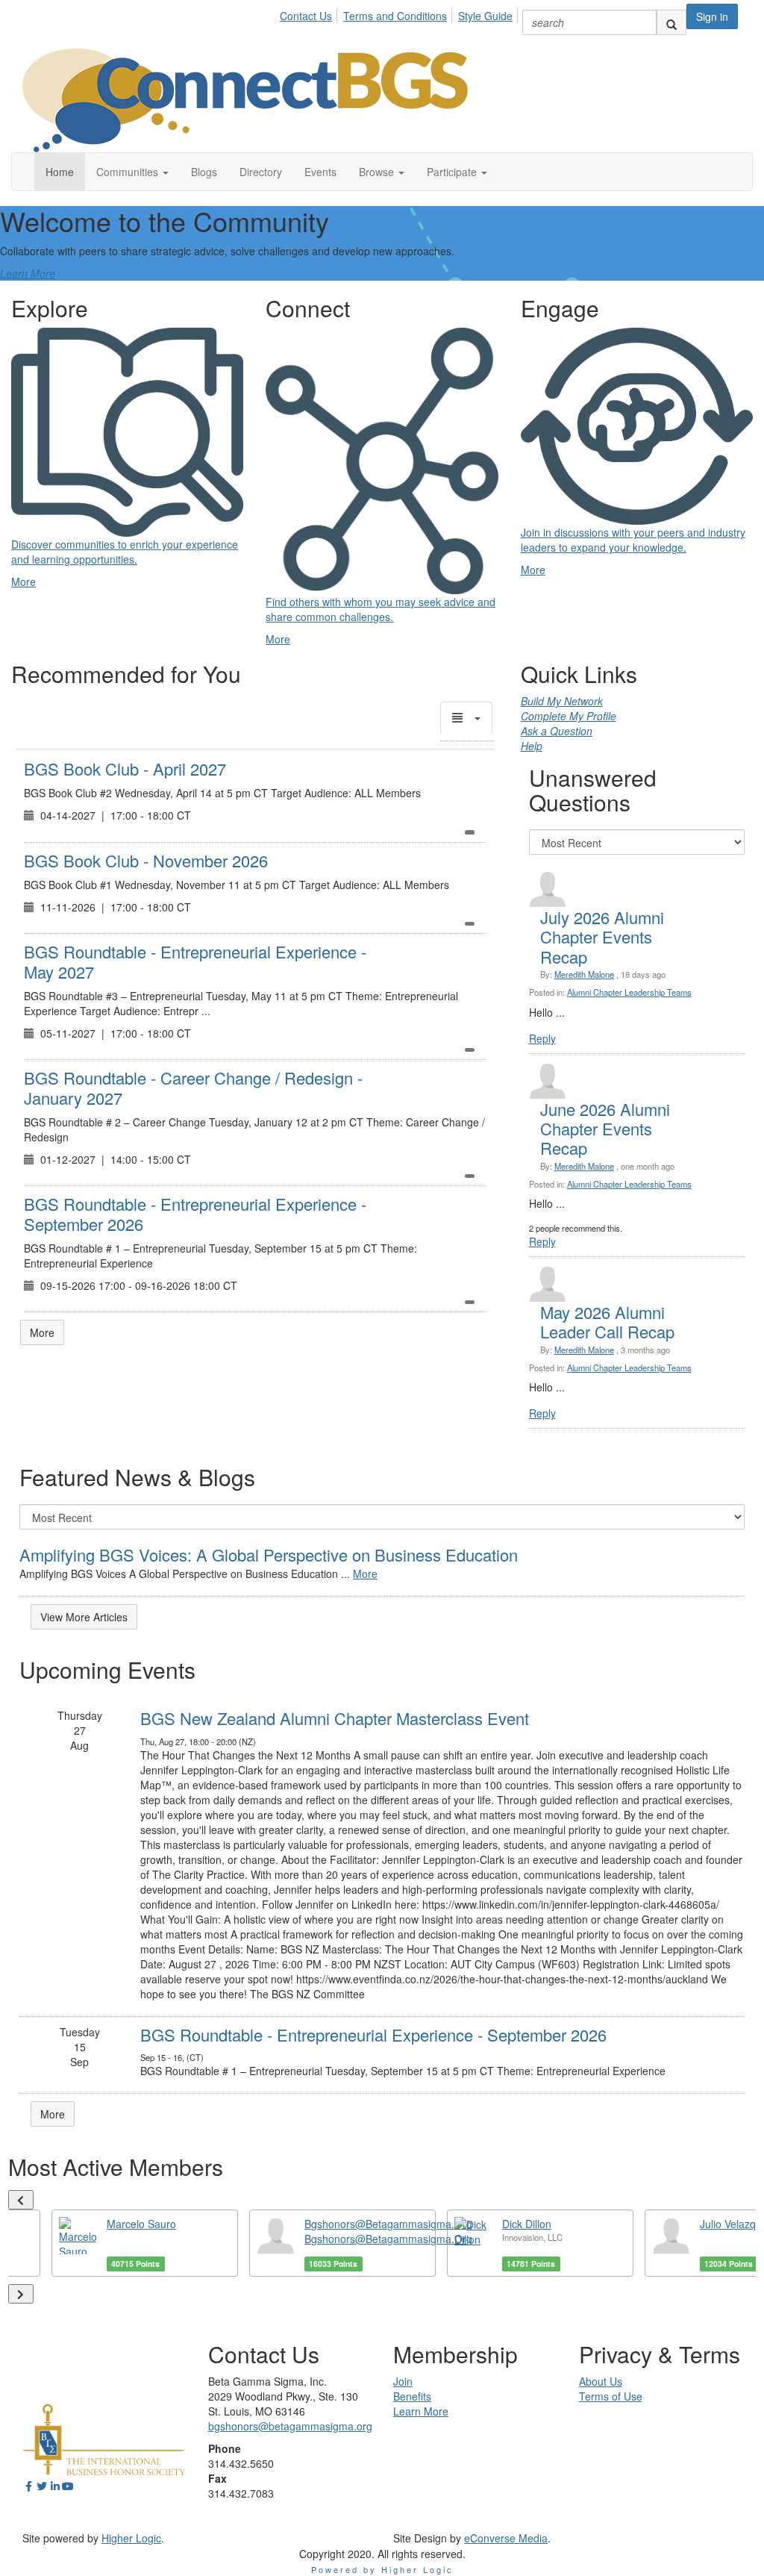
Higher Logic (131, 2538)
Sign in (712, 16)
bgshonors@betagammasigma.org (290, 2426)
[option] (145, 2243)
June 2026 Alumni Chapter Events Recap (605, 1129)
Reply (542, 1038)
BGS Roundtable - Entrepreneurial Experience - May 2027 (195, 961)
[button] (132, 172)
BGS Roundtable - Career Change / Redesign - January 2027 (193, 1087)
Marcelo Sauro (141, 2224)
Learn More (28, 273)
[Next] (21, 2294)
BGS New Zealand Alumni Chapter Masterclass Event (335, 1718)
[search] (671, 22)
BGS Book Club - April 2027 (125, 768)
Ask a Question (557, 731)
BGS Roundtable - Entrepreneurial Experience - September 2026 (195, 1213)
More (42, 1332)
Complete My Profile (569, 716)
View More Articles (84, 1617)
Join (403, 2381)
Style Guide (485, 16)
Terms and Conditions (395, 16)
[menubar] (400, 13)
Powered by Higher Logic (382, 2569)
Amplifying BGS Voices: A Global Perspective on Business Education (269, 1554)
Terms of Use (611, 2396)
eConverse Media (506, 2538)
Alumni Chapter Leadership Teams (629, 992)
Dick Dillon (527, 2224)
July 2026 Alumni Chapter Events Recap (602, 937)
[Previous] (21, 2200)
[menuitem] (310, 13)
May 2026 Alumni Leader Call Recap (607, 1322)
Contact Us (306, 16)
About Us (601, 2381)
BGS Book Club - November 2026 (146, 860)
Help (532, 746)
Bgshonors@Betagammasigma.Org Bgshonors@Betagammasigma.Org (388, 2231)
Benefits (412, 2396)
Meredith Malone (584, 974)
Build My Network (562, 701)
